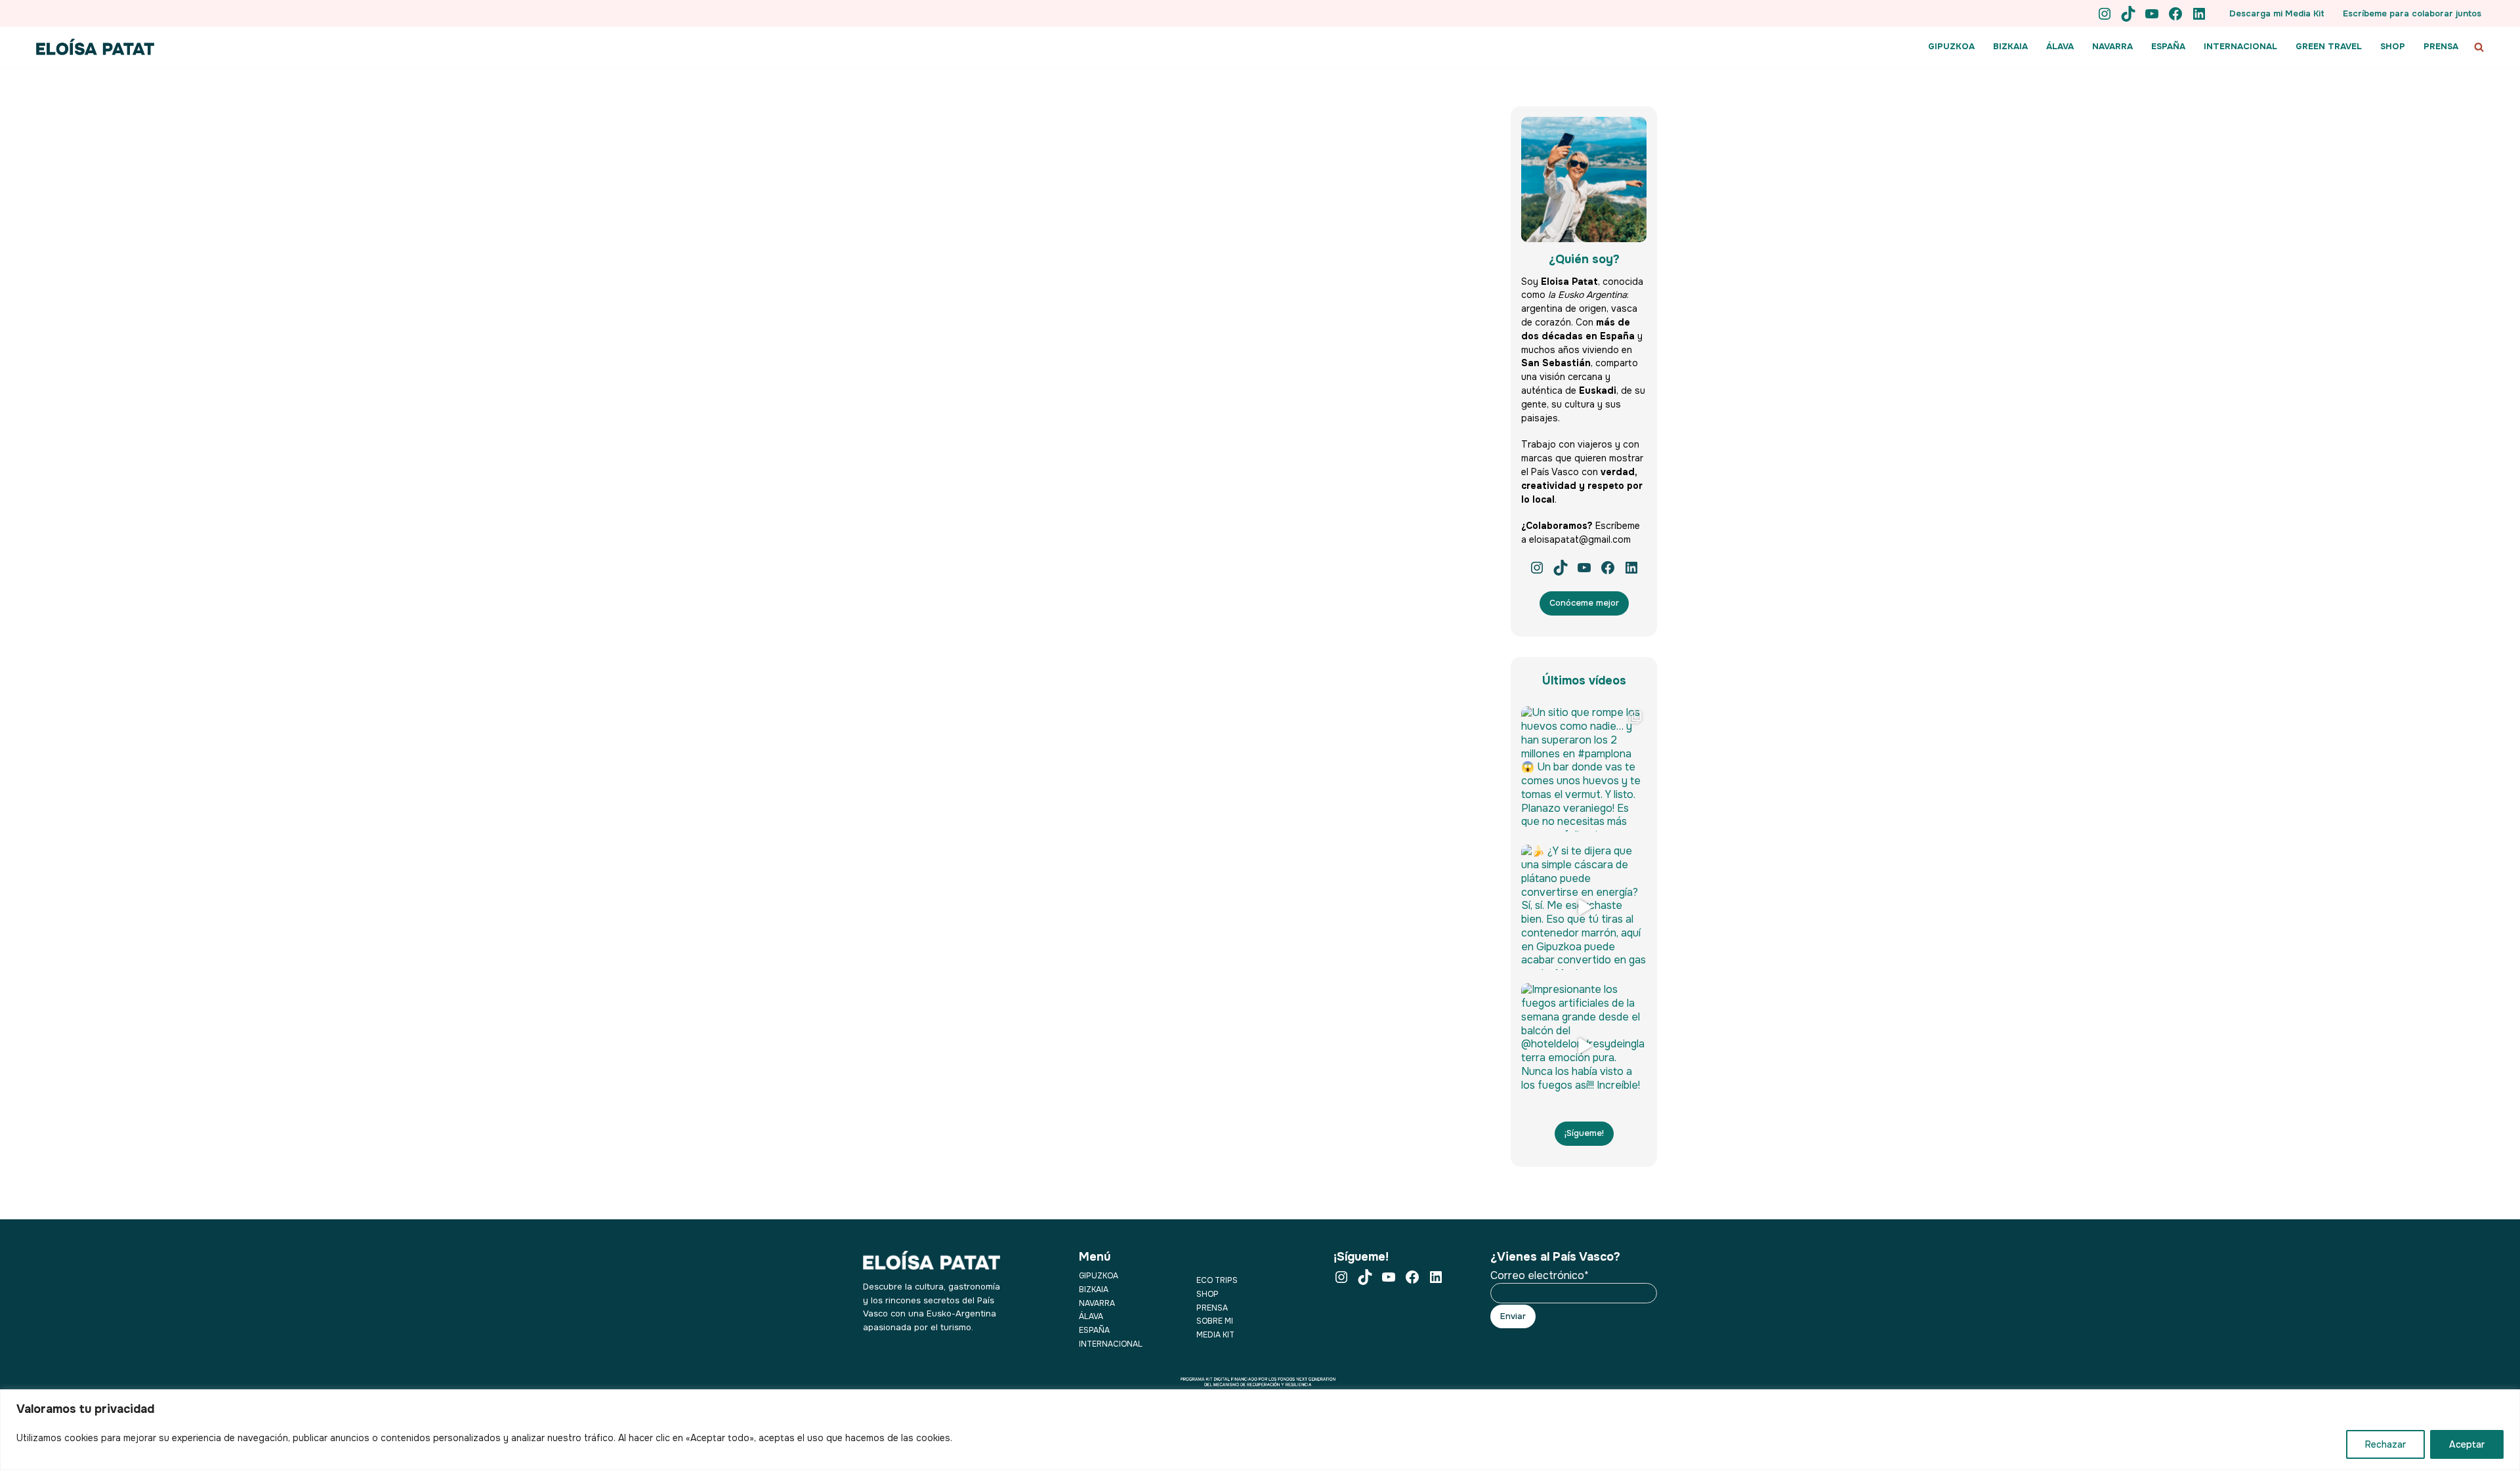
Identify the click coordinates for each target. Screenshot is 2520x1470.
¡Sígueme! (1584, 1133)
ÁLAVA (2060, 46)
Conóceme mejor (1584, 603)
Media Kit (1215, 1335)
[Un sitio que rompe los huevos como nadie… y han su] (1584, 769)
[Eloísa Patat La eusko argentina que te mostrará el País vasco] (95, 47)
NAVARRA (2112, 46)
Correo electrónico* (1540, 1276)
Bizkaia (1094, 1290)
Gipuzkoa (1099, 1276)
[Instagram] (2105, 14)
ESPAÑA (2168, 46)
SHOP (2393, 46)
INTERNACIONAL (2240, 46)
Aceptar (2467, 1444)
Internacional (1111, 1344)
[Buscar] (2479, 47)
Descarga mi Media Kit (2277, 13)
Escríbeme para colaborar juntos (2412, 13)
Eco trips (1217, 1280)
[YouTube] (2152, 14)
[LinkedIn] (2199, 14)
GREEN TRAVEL (2329, 46)
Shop (1207, 1294)
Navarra (1097, 1303)
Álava (1091, 1316)
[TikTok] (2128, 14)
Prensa (1212, 1308)
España (1094, 1330)
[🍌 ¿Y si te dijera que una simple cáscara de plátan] (1584, 907)
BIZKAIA (2010, 46)
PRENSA (2441, 46)
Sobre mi (1215, 1321)
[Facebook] (2175, 14)
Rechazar (2385, 1444)
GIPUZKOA (1951, 46)
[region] (1260, 1430)
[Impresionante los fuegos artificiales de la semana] (1584, 1046)
